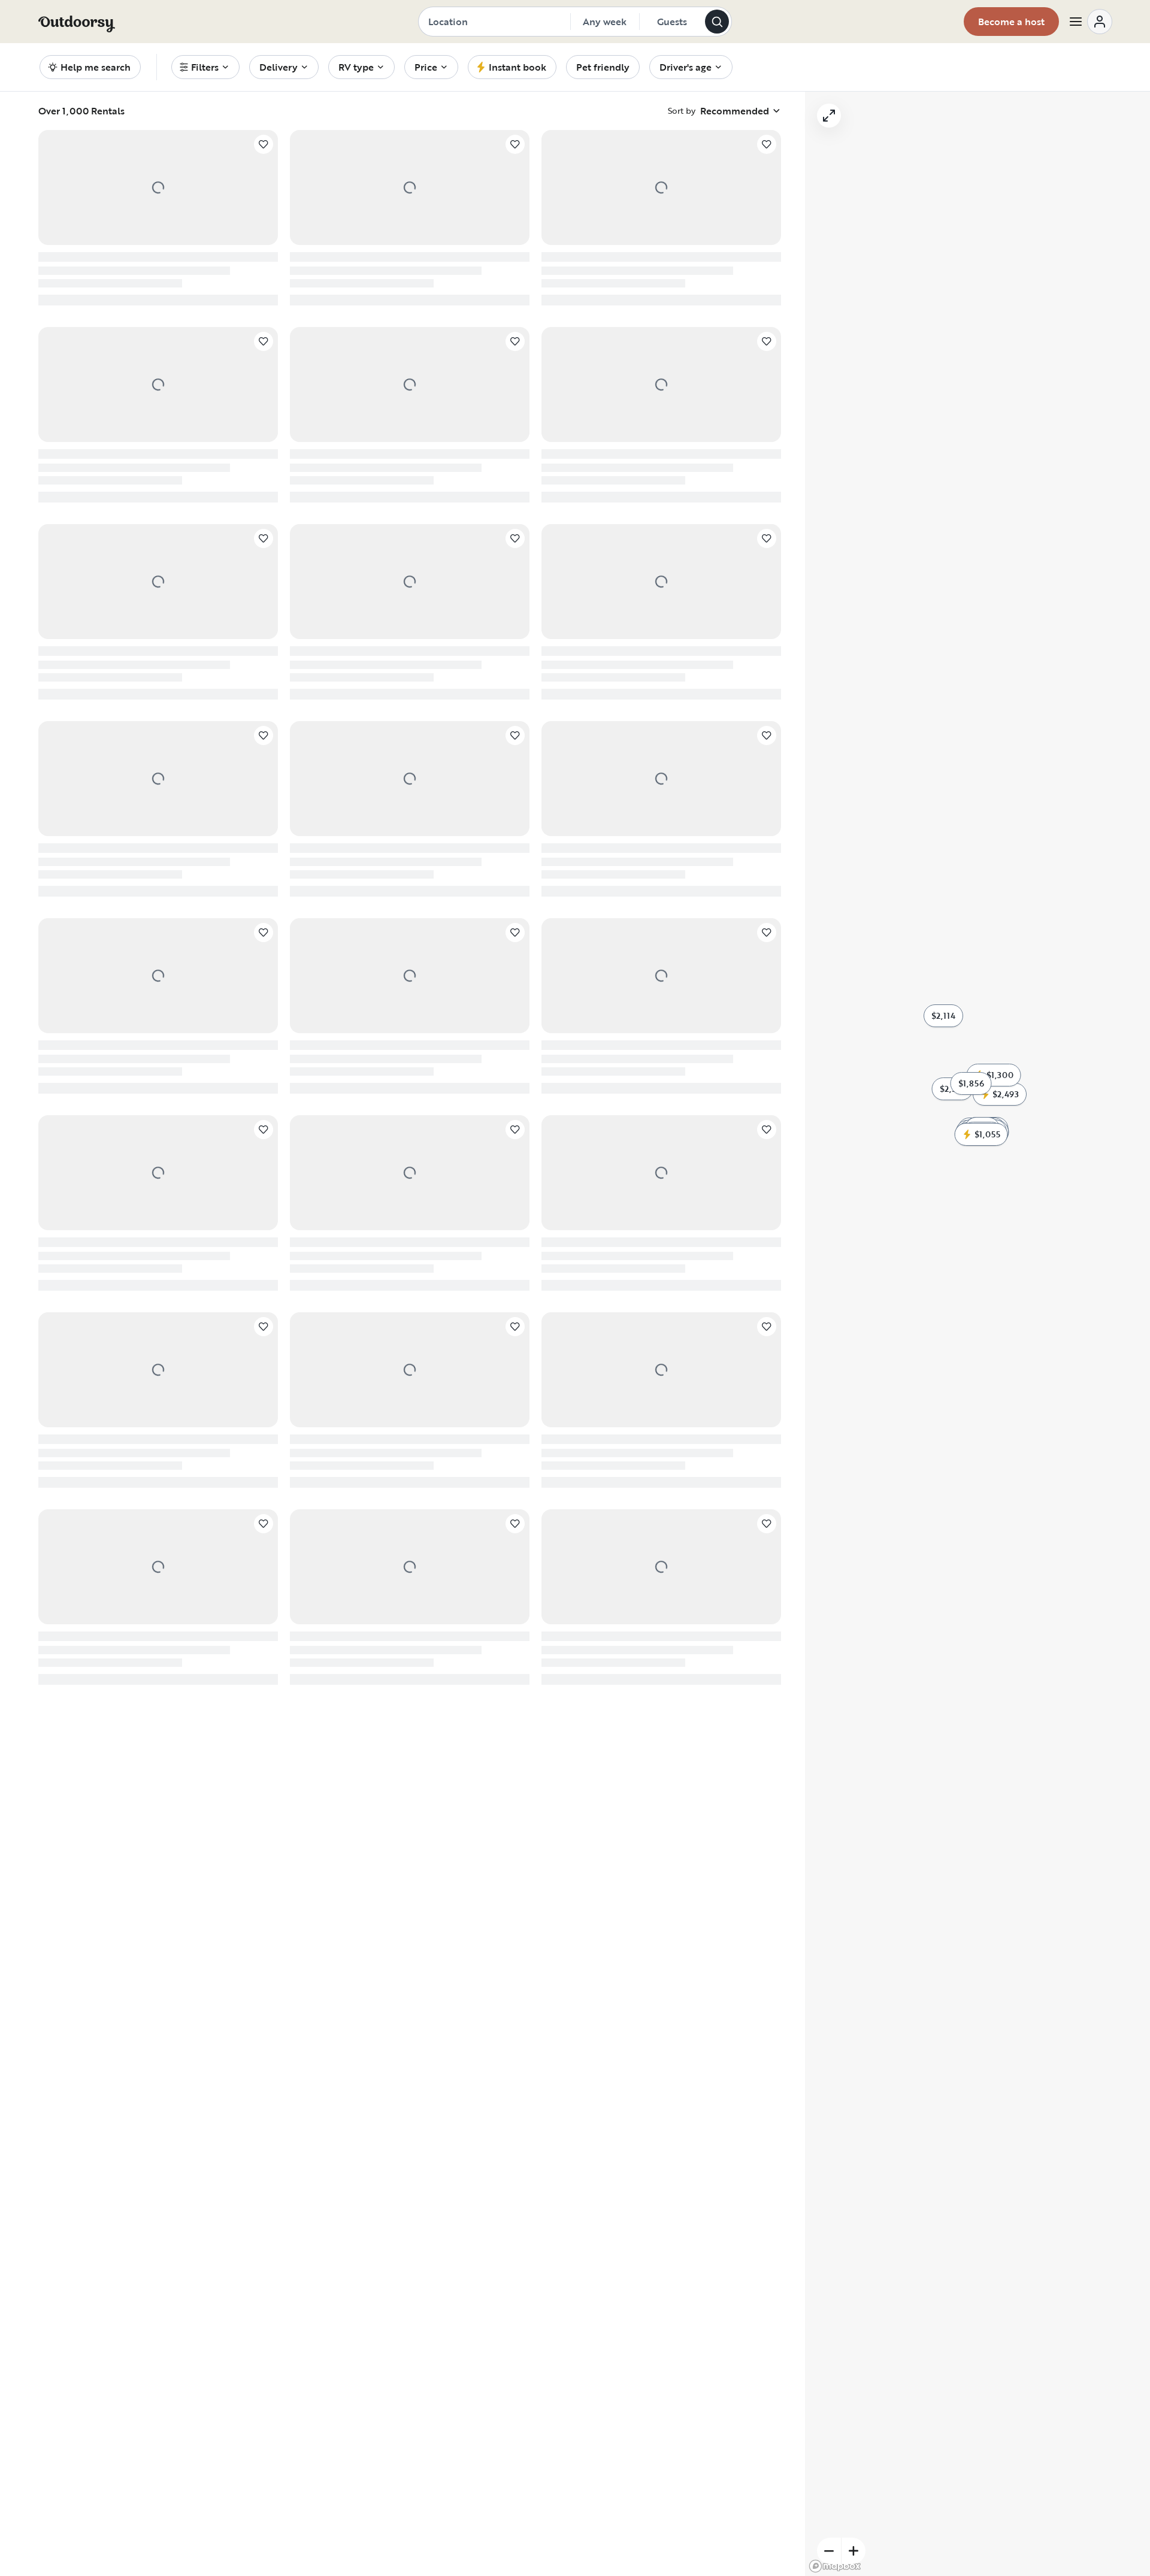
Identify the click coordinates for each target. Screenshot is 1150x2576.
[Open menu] (1090, 22)
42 (481, 1946)
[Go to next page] (507, 1946)
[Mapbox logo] (835, 2566)
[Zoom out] (829, 2551)
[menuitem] (205, 67)
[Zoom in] (854, 2551)
